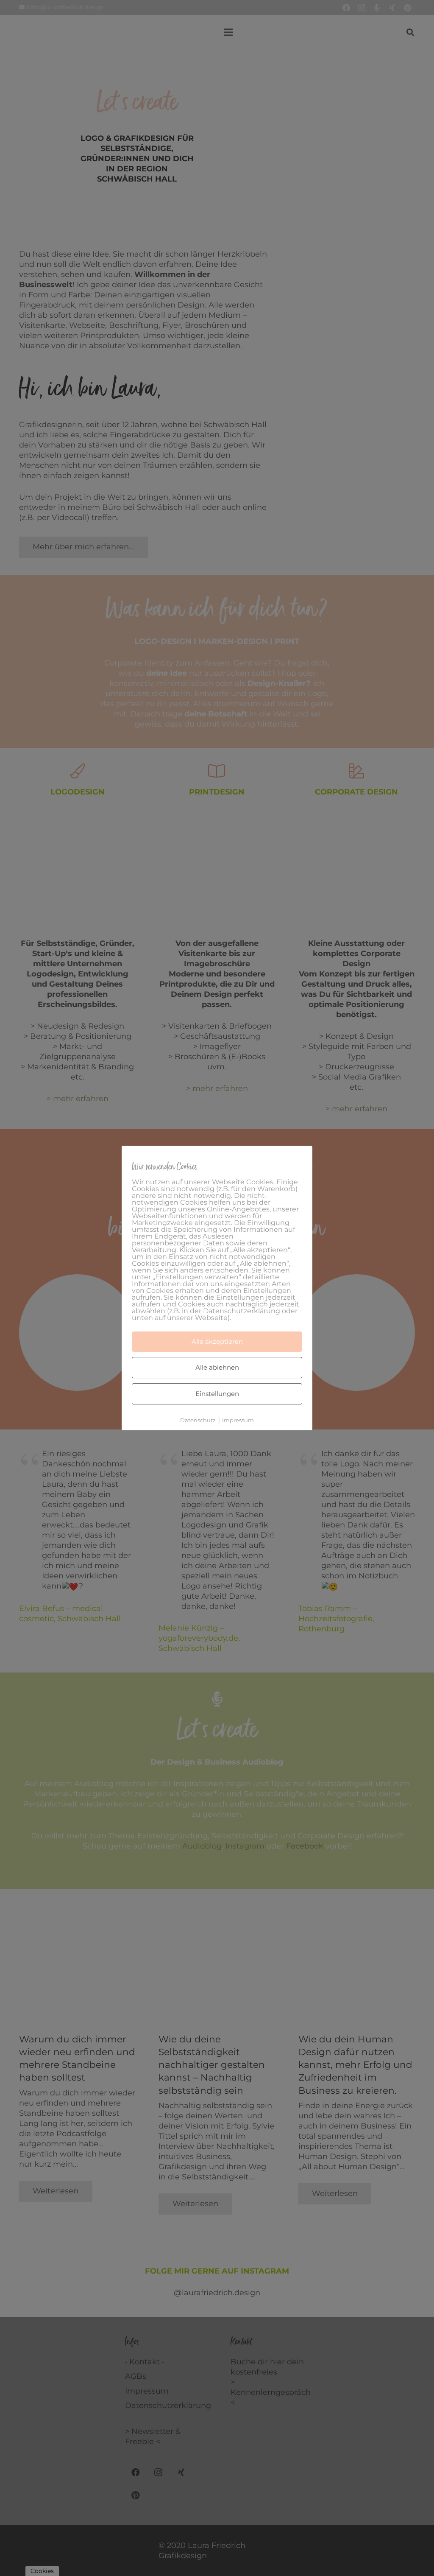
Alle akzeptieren (217, 1341)
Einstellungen (217, 1394)
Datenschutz (198, 1420)
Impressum (238, 1420)
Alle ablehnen (217, 1367)
